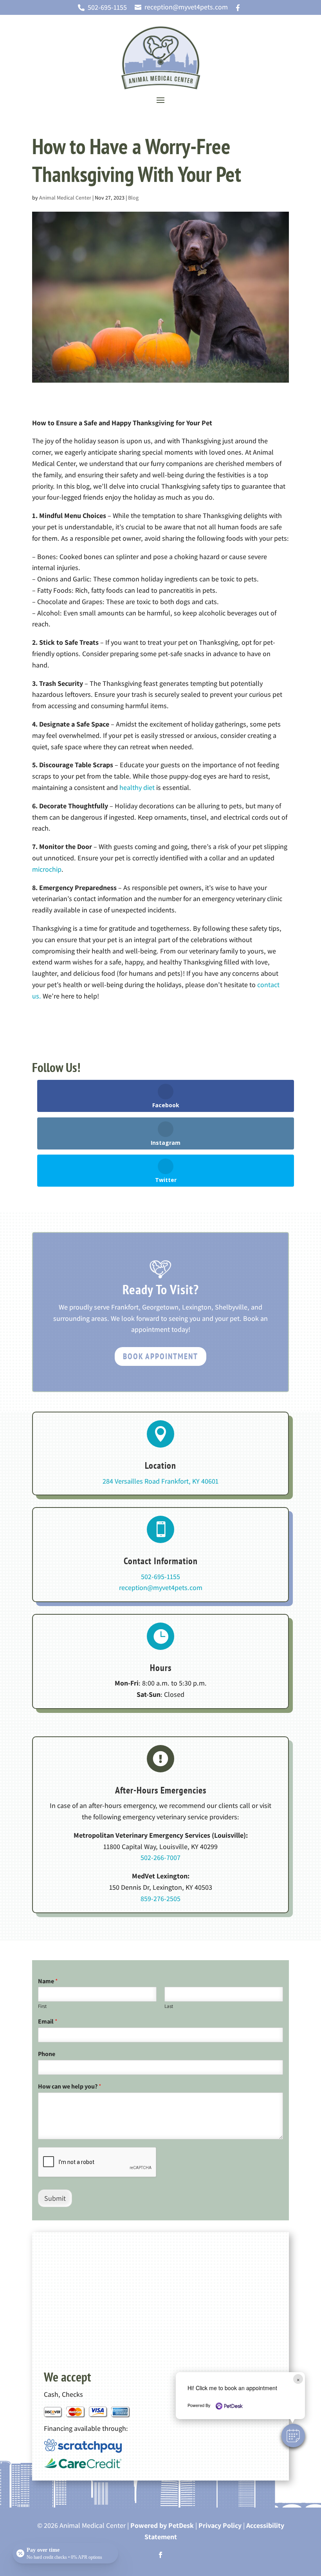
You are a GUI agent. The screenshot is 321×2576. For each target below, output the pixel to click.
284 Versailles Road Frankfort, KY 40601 (160, 1481)
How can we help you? (70, 2087)
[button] (293, 2436)
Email (48, 2022)
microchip (47, 869)
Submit (55, 2198)
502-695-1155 (160, 1577)
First (42, 2006)
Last (169, 2006)
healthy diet (137, 787)
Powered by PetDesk (162, 2525)
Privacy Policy (220, 2525)
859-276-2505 (160, 1899)
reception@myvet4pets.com (161, 1588)
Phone (47, 2054)
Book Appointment (160, 1356)
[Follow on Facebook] (160, 2555)
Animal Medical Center (65, 198)
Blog (133, 198)
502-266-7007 (160, 1857)
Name (48, 1981)
